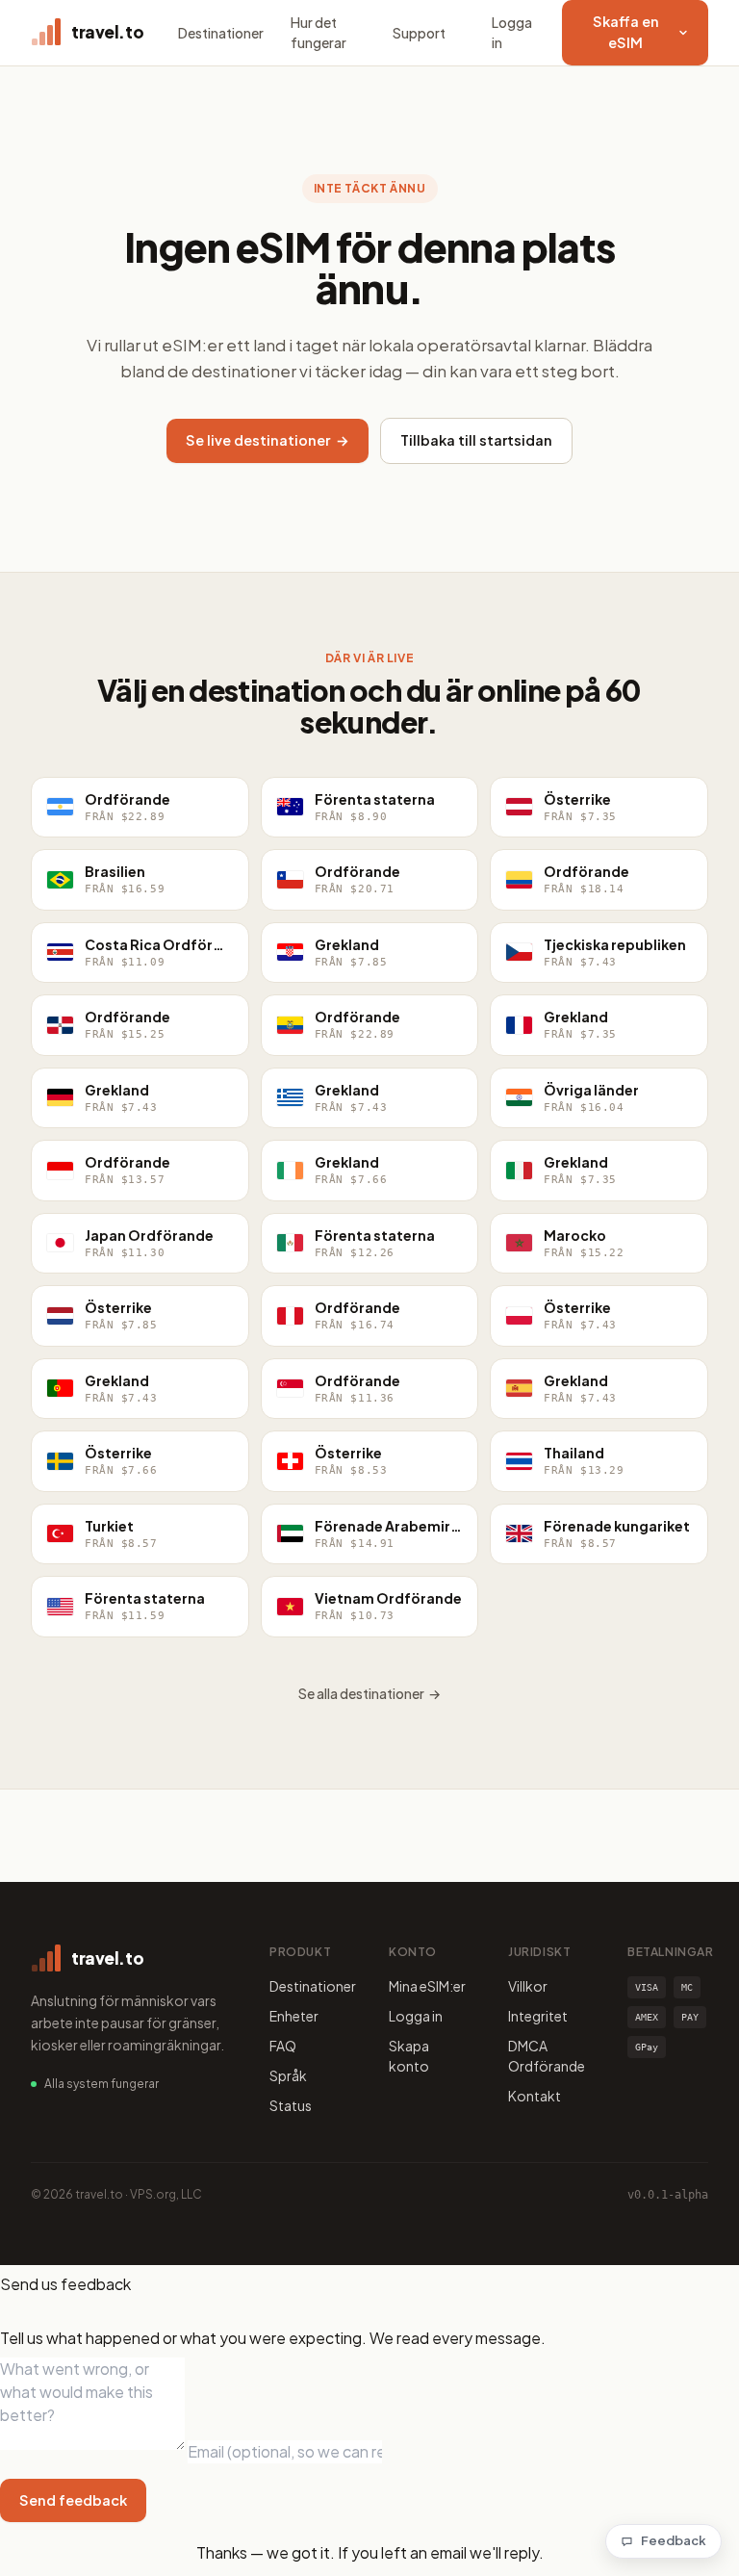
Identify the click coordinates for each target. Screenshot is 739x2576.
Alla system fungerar (102, 2084)
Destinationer (221, 33)
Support (419, 33)
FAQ (283, 2046)
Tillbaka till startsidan (476, 440)
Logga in (512, 32)
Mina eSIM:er (427, 1986)
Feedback (674, 2540)
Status (291, 2105)
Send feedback (73, 2500)
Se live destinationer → (268, 440)
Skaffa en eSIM (626, 32)
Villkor (528, 1986)
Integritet (538, 2016)
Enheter (294, 2016)
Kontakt (535, 2096)
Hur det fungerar (319, 32)
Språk (288, 2075)
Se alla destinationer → (369, 1693)
